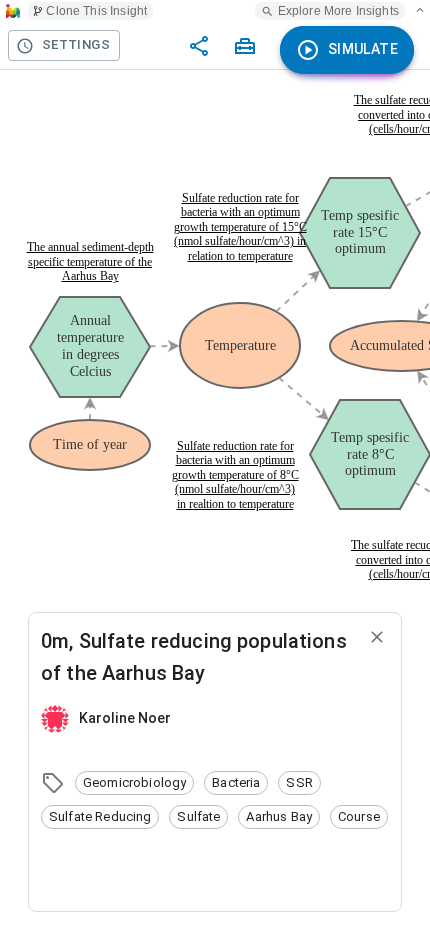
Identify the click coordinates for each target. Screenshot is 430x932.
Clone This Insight (96, 11)
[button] (134, 783)
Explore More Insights (338, 11)
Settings (76, 44)
